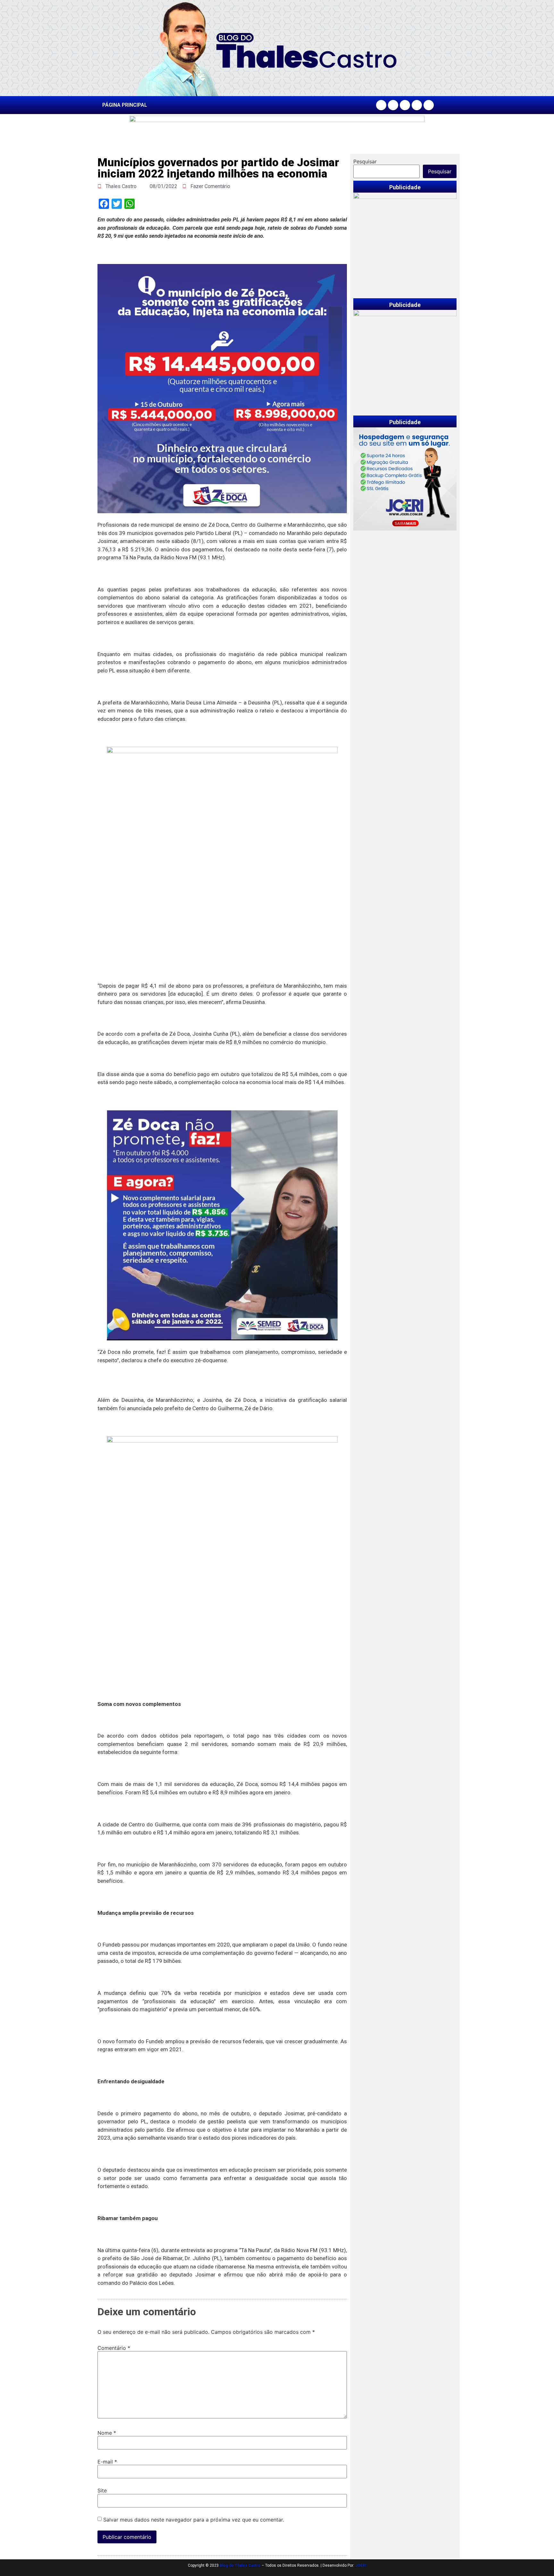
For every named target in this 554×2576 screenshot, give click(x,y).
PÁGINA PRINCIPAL (125, 105)
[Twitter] (405, 105)
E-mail (107, 2462)
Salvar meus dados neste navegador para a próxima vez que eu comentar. (194, 2520)
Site (102, 2490)
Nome (107, 2433)
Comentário (114, 2348)
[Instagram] (393, 105)
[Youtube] (417, 105)
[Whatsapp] (429, 105)
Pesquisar (365, 161)
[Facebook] (381, 105)
